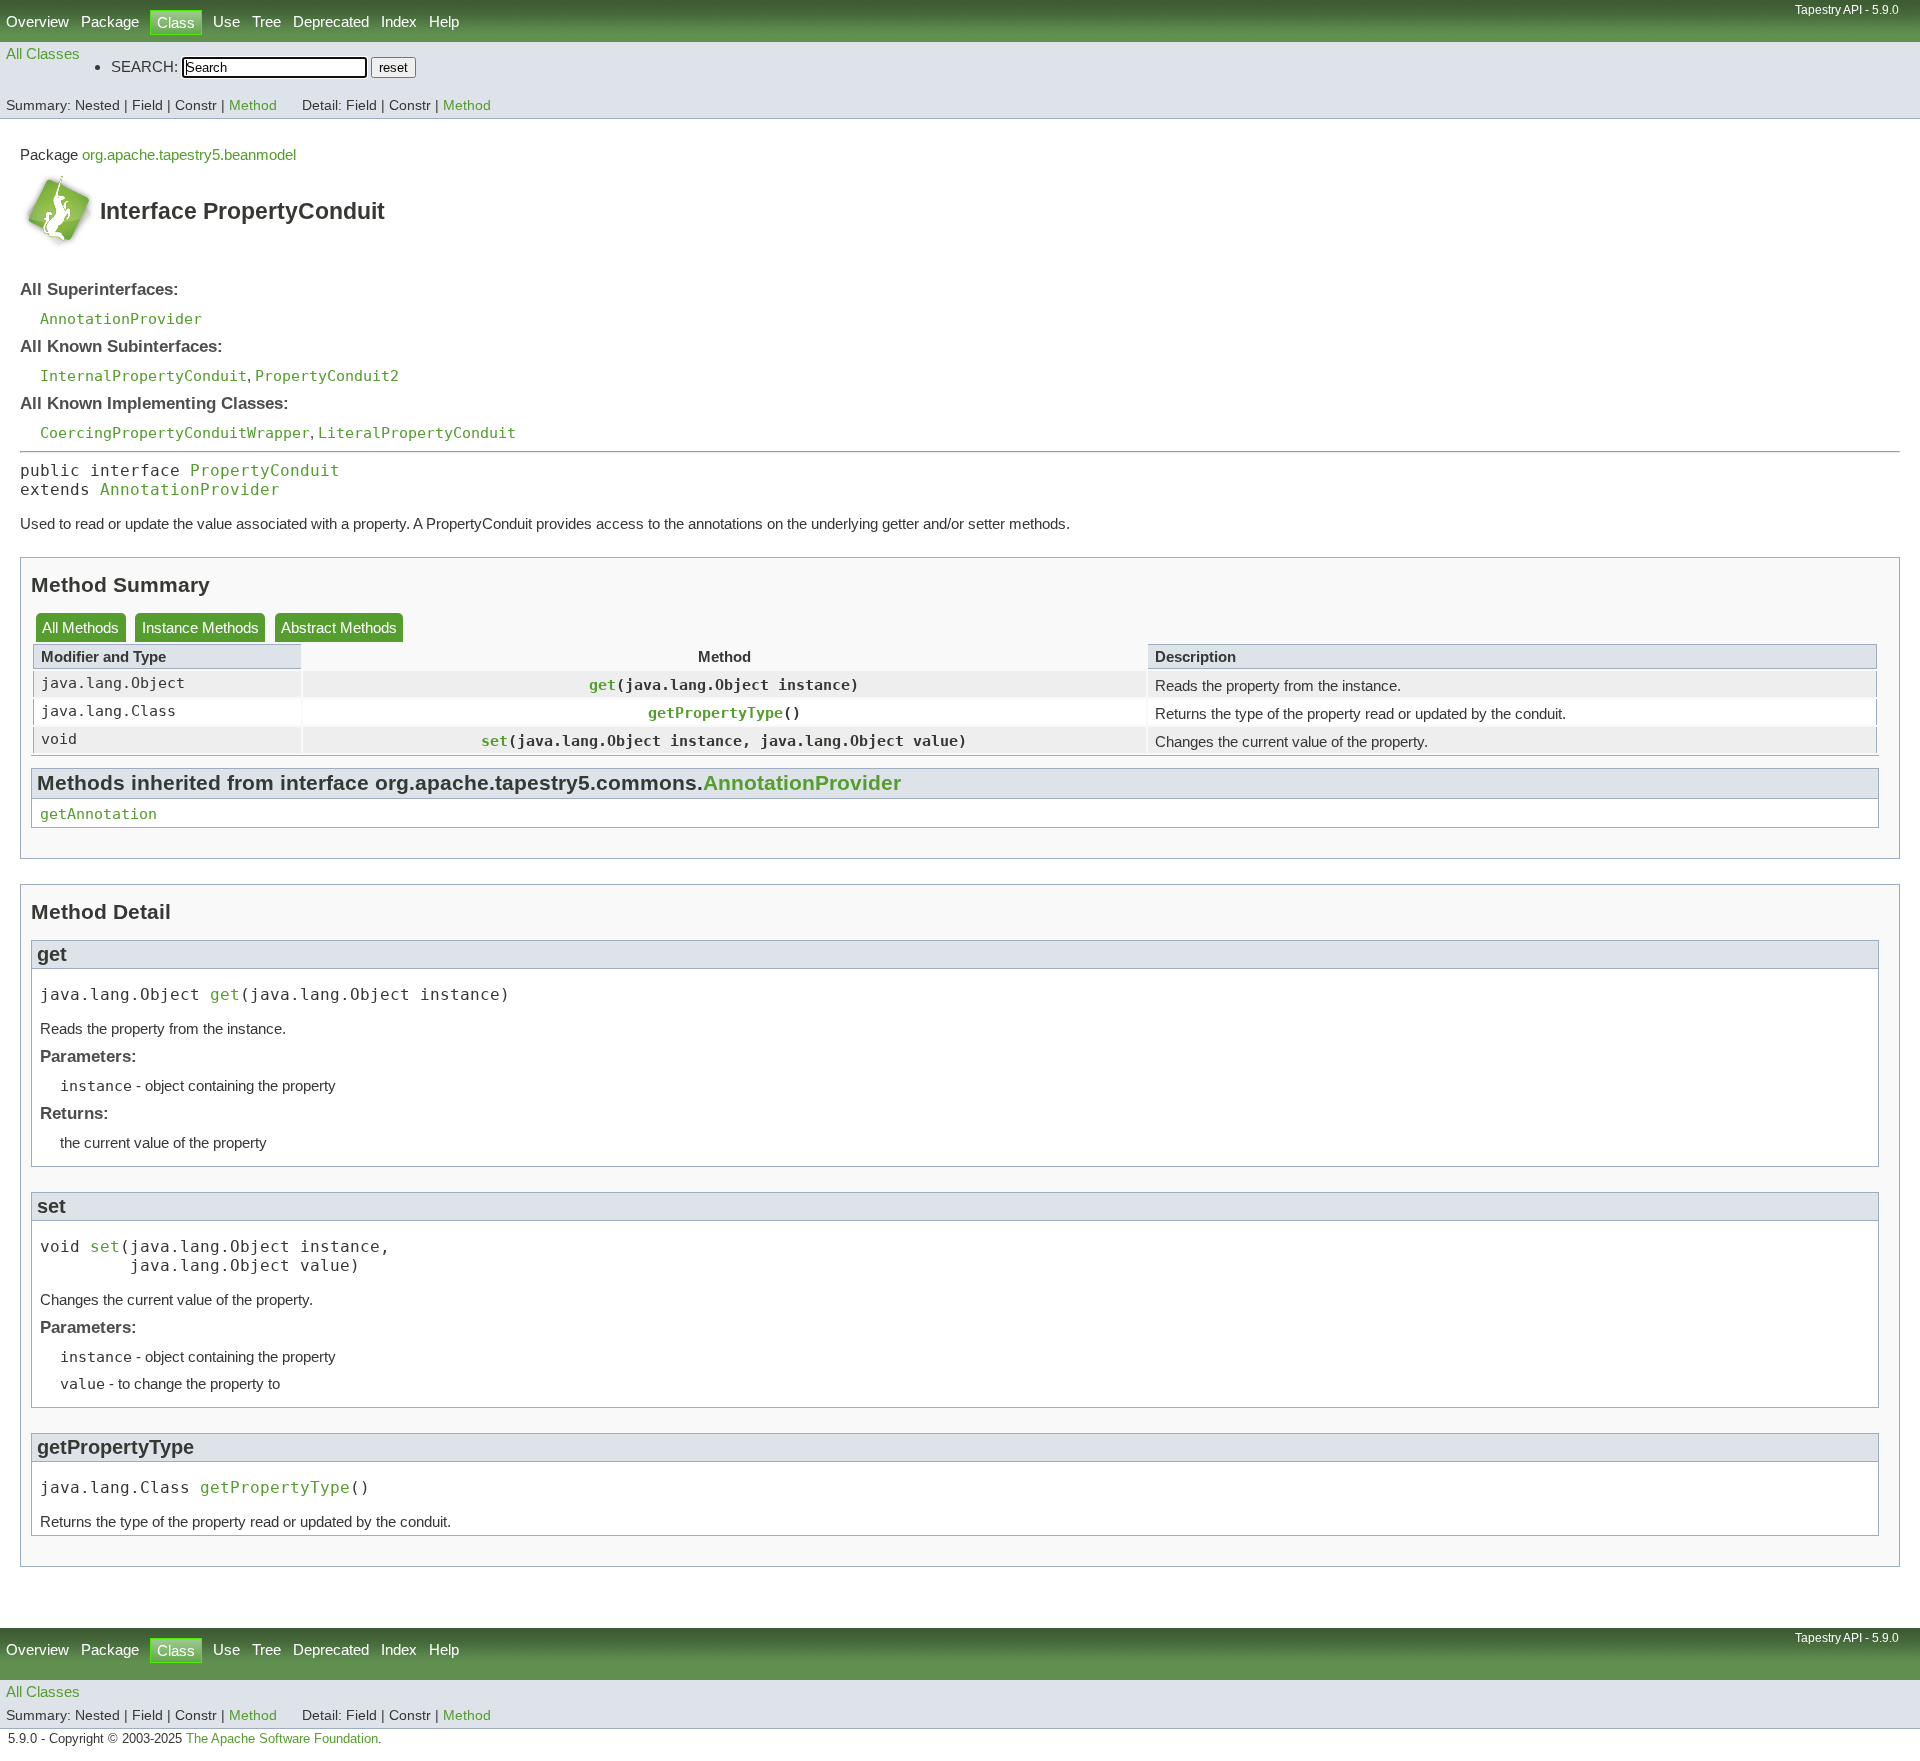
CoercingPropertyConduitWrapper (175, 432)
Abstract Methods (339, 627)
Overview (37, 21)
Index (399, 21)
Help (444, 21)
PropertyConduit (265, 470)
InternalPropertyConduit (143, 375)
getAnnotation (98, 813)
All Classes (43, 53)
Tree (266, 21)
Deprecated (331, 21)
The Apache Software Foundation (282, 1739)
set (494, 740)
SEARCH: (144, 66)
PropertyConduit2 (327, 375)
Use (226, 21)
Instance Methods (200, 627)
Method (253, 105)
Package (110, 21)
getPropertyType (715, 712)
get (602, 684)
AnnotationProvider (121, 318)
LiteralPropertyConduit (417, 432)
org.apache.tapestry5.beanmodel (189, 154)
